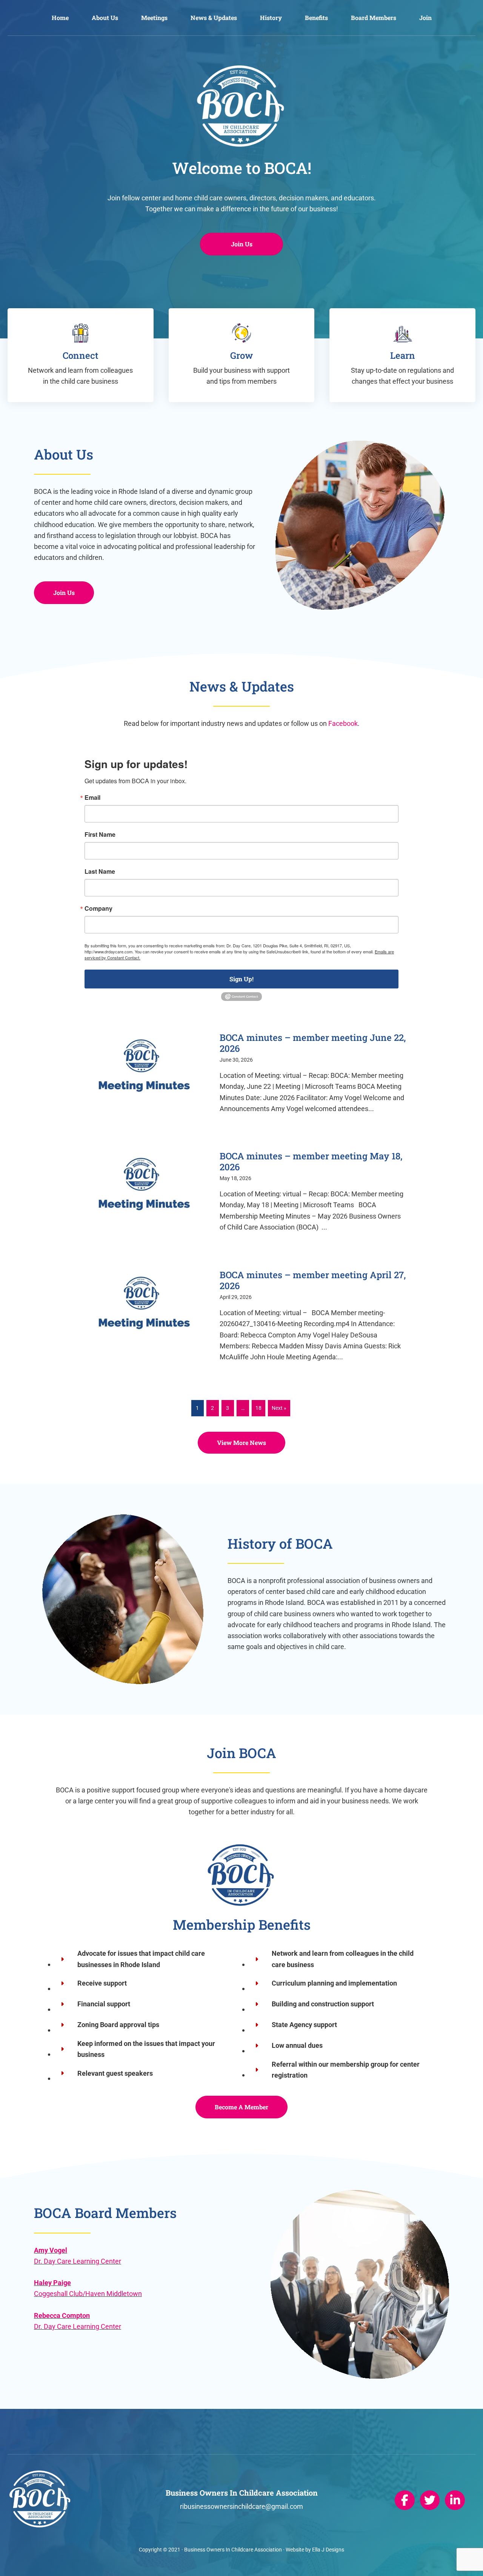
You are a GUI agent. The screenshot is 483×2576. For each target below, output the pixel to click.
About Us (105, 18)
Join (425, 18)
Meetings (154, 18)
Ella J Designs (328, 2550)
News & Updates (214, 18)
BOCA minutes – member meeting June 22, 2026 (313, 1043)
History (271, 18)
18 (258, 1408)
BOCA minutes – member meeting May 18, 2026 (311, 1161)
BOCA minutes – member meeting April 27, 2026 (313, 1280)
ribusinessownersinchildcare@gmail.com (241, 2506)
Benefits (316, 18)
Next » (279, 1408)
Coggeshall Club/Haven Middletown (88, 2294)
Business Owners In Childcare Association (233, 2550)
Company (98, 908)
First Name (100, 835)
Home (60, 18)
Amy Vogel (51, 2250)
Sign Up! (241, 979)
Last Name (100, 871)
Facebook (343, 723)
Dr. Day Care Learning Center (78, 2261)
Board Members (374, 18)
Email (92, 798)
